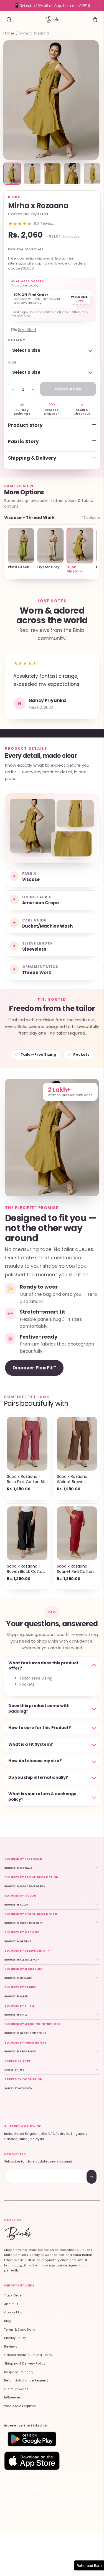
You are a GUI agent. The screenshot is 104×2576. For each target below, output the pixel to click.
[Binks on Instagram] (26, 2490)
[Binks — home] (52, 19)
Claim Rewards (16, 2389)
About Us (11, 2304)
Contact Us (13, 2312)
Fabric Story (23, 442)
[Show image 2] (32, 174)
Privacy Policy (15, 2338)
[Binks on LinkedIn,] (39, 2490)
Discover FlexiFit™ (34, 1368)
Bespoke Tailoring (18, 2372)
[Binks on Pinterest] (20, 2490)
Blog (8, 2321)
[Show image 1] (12, 174)
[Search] (9, 19)
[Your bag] (95, 19)
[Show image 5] (92, 174)
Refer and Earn (89, 2565)
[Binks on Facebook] (7, 2490)
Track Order (13, 2295)
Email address (24, 2170)
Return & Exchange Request (26, 2381)
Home (9, 33)
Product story (25, 425)
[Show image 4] (72, 174)
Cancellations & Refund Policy (28, 2355)
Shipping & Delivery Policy (25, 2364)
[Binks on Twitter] (14, 2490)
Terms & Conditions (20, 2330)
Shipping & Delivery (32, 458)
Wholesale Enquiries (20, 2406)
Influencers (13, 2397)
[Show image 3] (52, 174)
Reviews (11, 2347)
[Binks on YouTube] (33, 2490)
